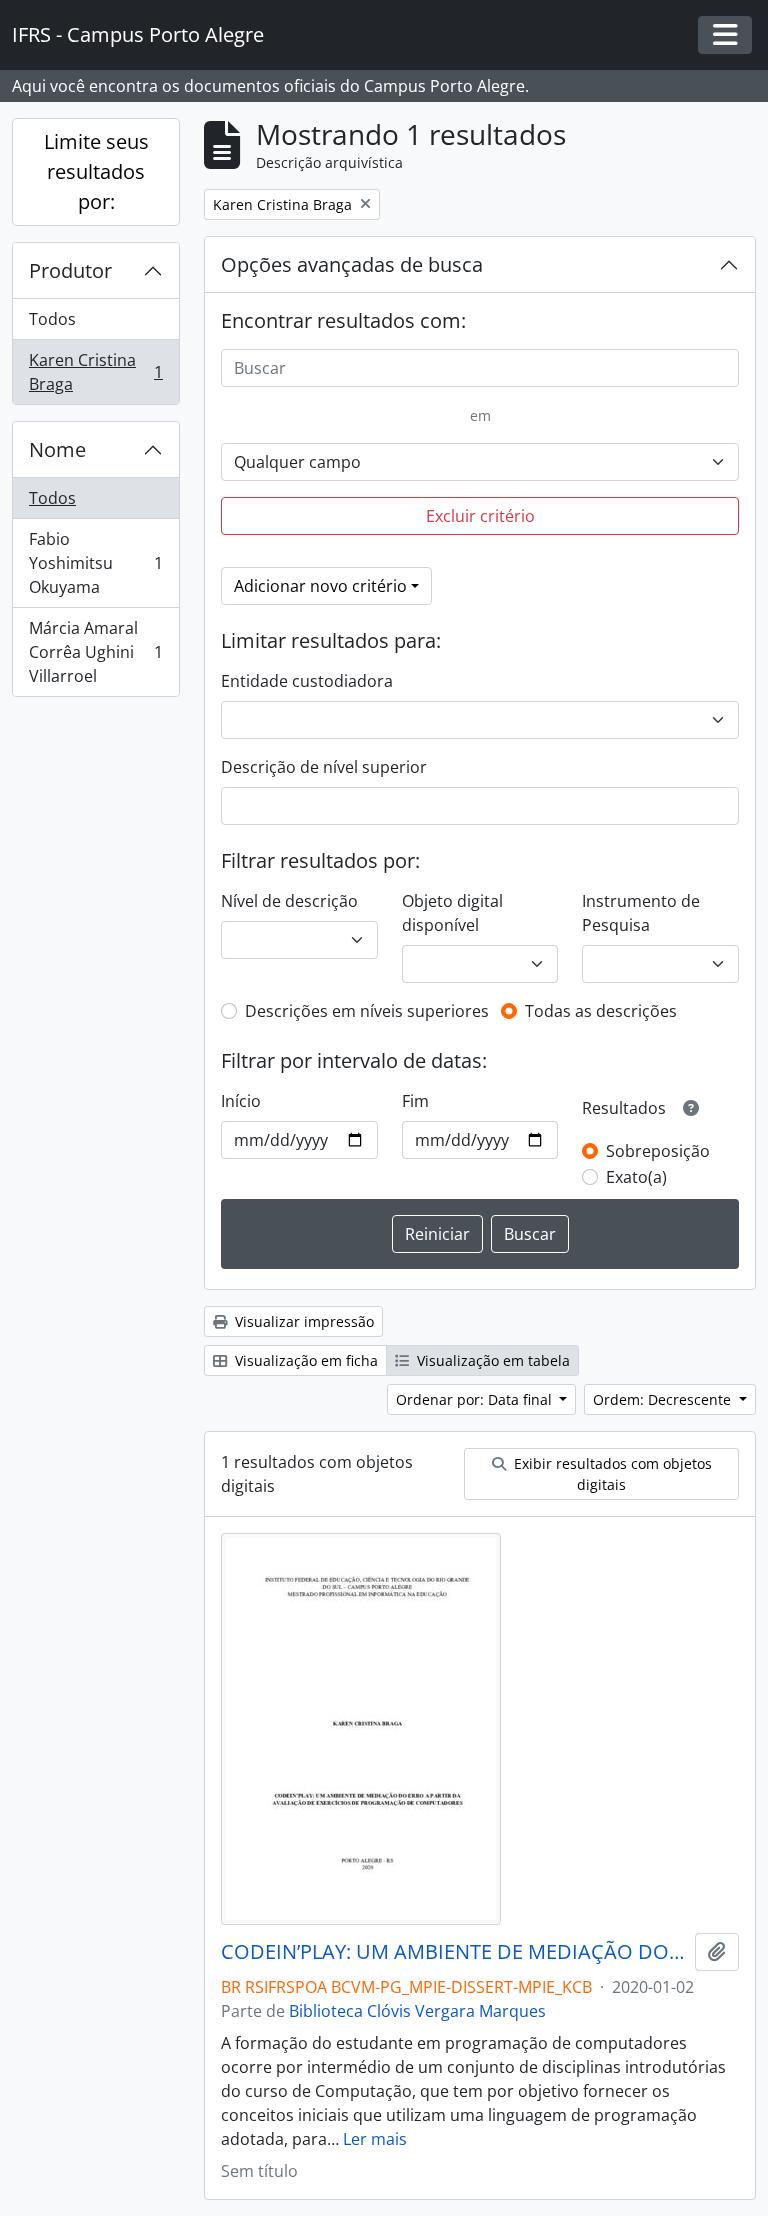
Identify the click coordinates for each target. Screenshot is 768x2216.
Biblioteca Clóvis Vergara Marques (417, 2011)
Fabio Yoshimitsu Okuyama (95, 563)
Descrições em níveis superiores (367, 1011)
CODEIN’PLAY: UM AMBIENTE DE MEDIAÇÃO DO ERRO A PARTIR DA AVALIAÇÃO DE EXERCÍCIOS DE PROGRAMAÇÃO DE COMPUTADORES (454, 1952)
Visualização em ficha (304, 1360)
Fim (415, 1101)
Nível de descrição (289, 901)
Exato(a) (636, 1177)
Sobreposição (658, 1151)
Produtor (70, 270)
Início (241, 1101)
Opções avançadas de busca (352, 264)
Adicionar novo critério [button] (320, 586)
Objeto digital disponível (452, 913)
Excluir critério (480, 516)
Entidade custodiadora (307, 681)
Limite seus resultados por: (96, 171)
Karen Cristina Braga (95, 372)
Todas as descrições (601, 1011)
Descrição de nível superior (324, 767)
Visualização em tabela (491, 1360)
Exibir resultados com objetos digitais (611, 1474)
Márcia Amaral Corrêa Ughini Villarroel (95, 652)
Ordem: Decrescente (664, 1399)
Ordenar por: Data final (476, 1399)
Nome (57, 449)
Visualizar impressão (302, 1321)
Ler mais (375, 2139)
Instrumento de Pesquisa (641, 913)
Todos (52, 319)
